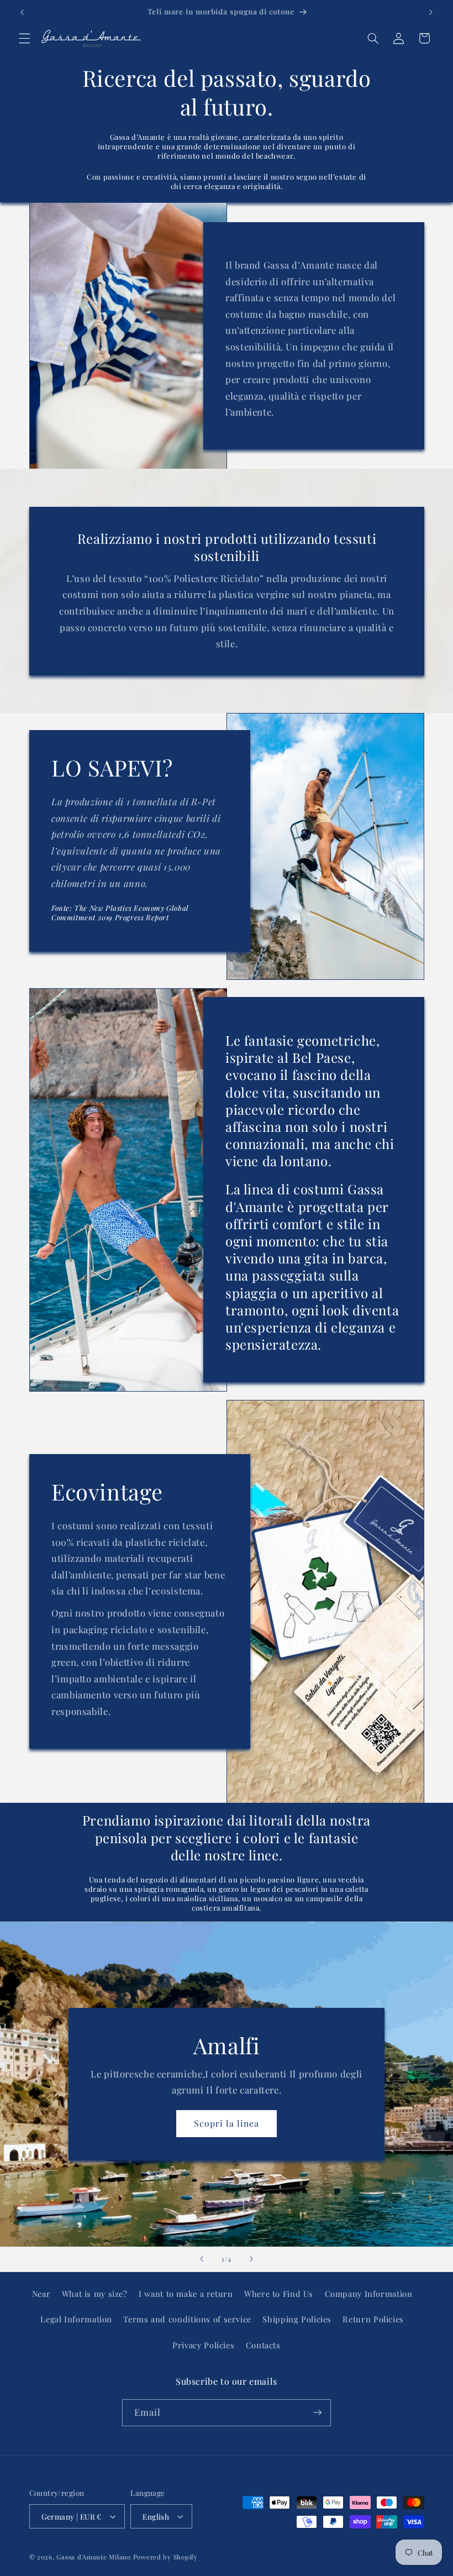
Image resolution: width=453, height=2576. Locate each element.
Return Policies (373, 2319)
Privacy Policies (203, 2345)
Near (41, 2294)
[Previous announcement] (22, 12)
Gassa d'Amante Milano (93, 2557)
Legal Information (76, 2319)
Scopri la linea (227, 2123)
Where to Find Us (279, 2294)
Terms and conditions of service (187, 2319)
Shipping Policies (297, 2319)
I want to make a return (186, 2294)
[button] (24, 38)
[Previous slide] (202, 2259)
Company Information (369, 2294)
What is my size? (95, 2294)
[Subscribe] (318, 2413)
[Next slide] (251, 2259)
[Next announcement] (431, 12)
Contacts (263, 2345)
